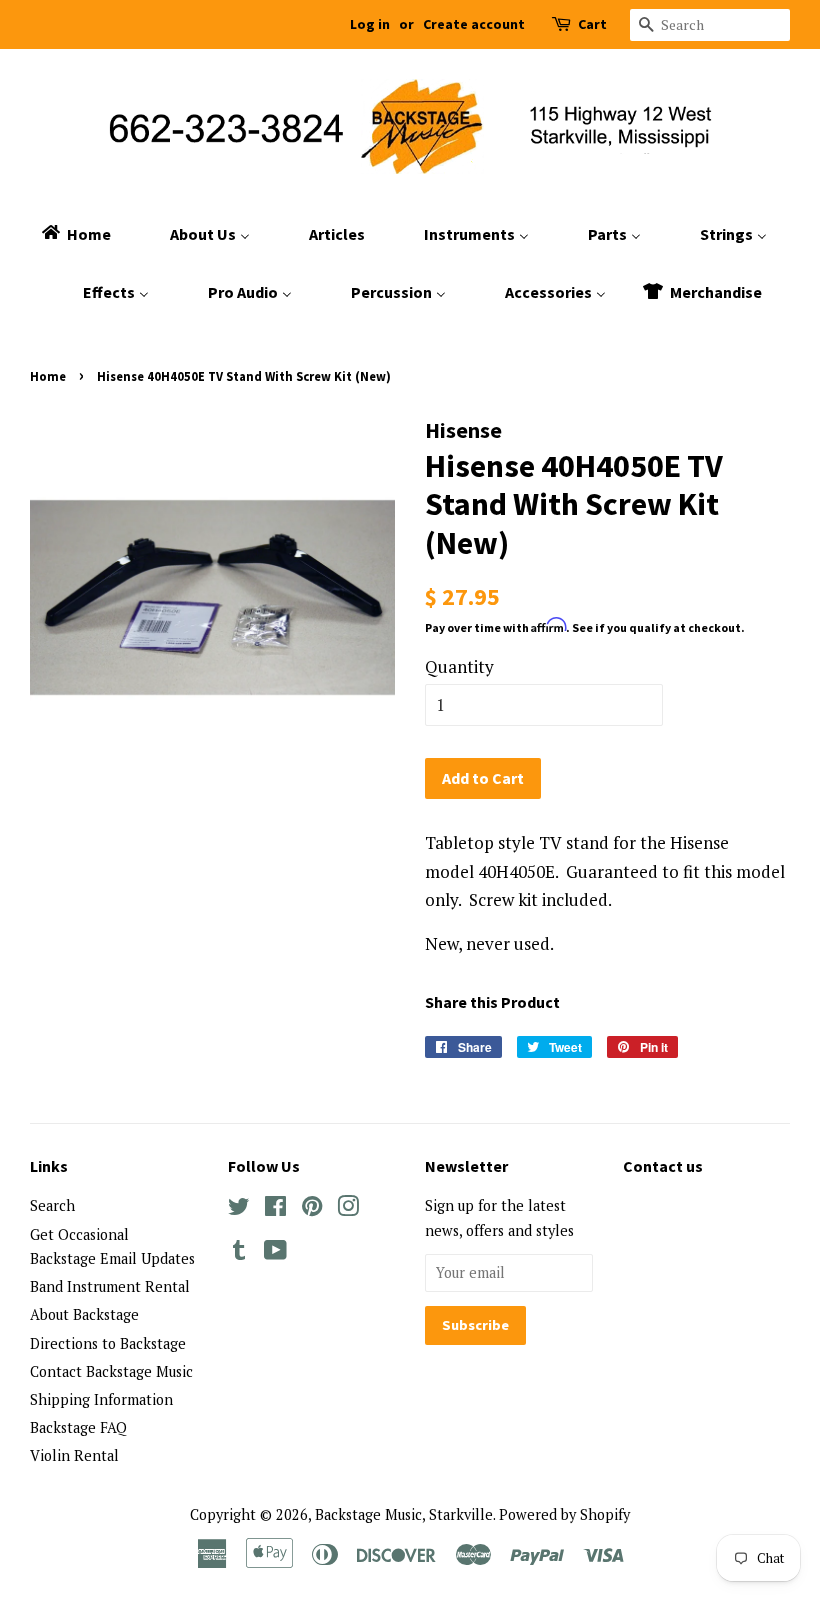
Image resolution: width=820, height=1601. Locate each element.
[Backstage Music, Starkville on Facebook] (275, 1209)
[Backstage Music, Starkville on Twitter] (239, 1209)
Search (52, 1205)
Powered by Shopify (564, 1514)
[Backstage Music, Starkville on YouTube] (275, 1253)
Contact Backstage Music (111, 1371)
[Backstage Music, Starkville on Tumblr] (239, 1253)
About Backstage (84, 1314)
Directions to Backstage (108, 1343)
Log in (370, 24)
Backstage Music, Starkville (404, 1514)
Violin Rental (74, 1455)
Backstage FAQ (78, 1427)
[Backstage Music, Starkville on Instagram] (348, 1209)
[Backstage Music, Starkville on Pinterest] (312, 1209)
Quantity (459, 666)
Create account (474, 24)
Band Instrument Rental (110, 1286)
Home (48, 376)
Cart (592, 24)
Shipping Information (101, 1399)
